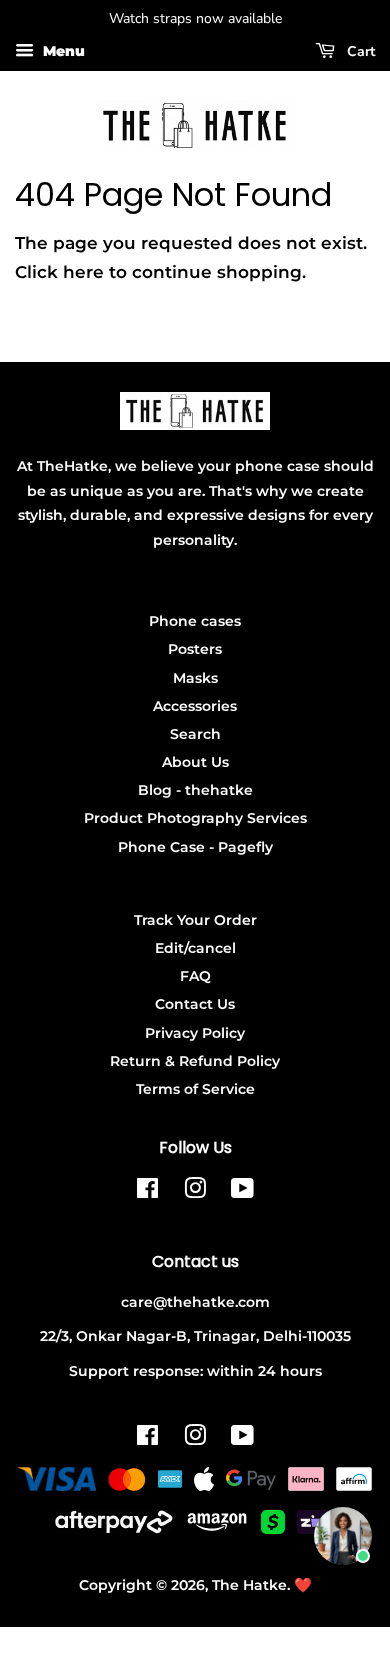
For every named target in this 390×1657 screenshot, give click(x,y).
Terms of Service (195, 1089)
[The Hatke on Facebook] (147, 1192)
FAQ (195, 976)
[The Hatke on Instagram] (195, 1192)
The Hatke (249, 1585)
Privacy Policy (195, 1033)
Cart (359, 51)
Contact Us (195, 1004)
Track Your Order (195, 920)
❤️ (303, 1585)
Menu (62, 51)
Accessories (195, 706)
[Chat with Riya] (343, 1536)
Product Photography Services (195, 818)
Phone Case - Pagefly (195, 847)
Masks (195, 678)
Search (195, 734)
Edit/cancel (195, 948)
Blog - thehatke (195, 790)
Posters (195, 649)
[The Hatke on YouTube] (242, 1192)
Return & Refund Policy (195, 1061)
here (83, 272)
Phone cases (195, 621)
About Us (195, 762)
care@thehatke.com (195, 1302)
